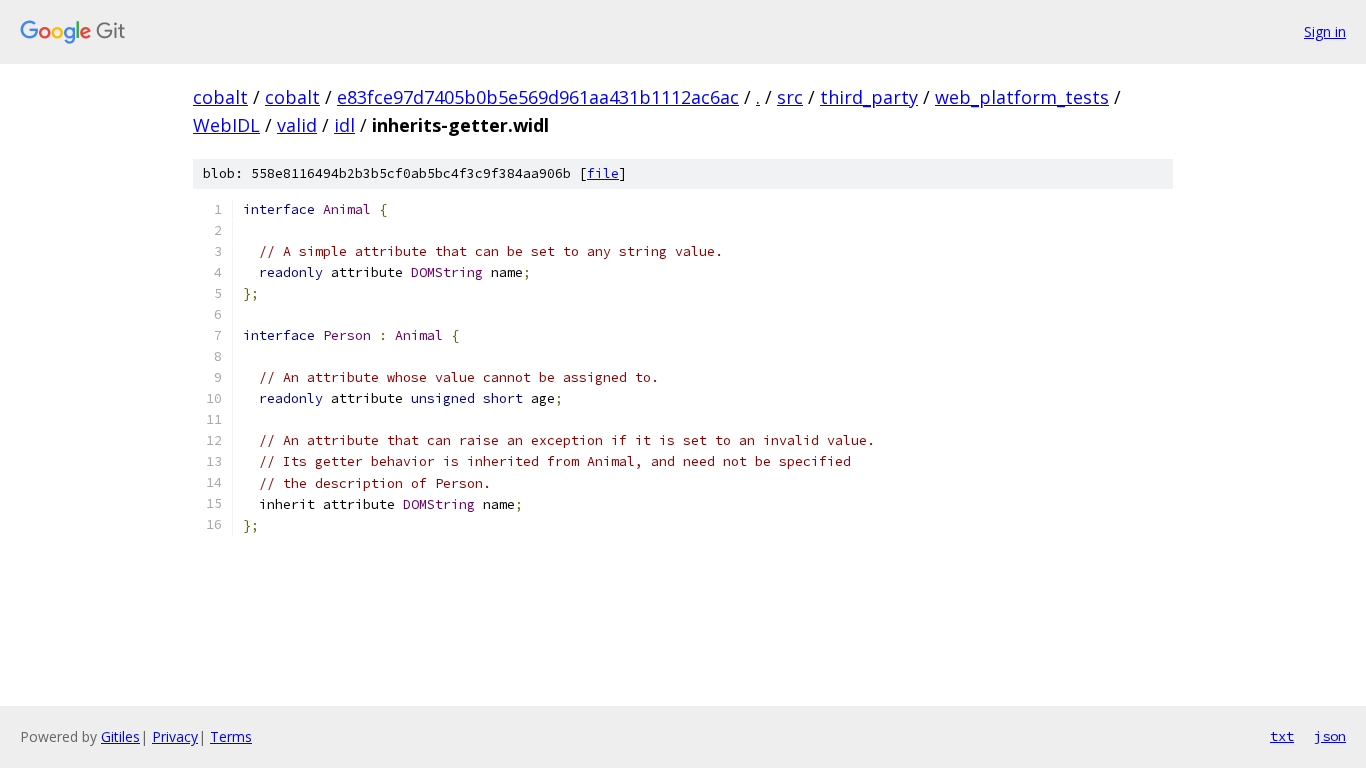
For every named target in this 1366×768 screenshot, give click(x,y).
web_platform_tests (1022, 97)
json (1330, 736)
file (603, 173)
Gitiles (120, 736)
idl (344, 125)
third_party (869, 97)
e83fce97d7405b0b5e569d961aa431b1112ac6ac (538, 97)
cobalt (220, 97)
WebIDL (226, 125)
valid (297, 125)
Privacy (175, 736)
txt (1282, 736)
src (790, 97)
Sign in (1325, 31)
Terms (231, 736)
